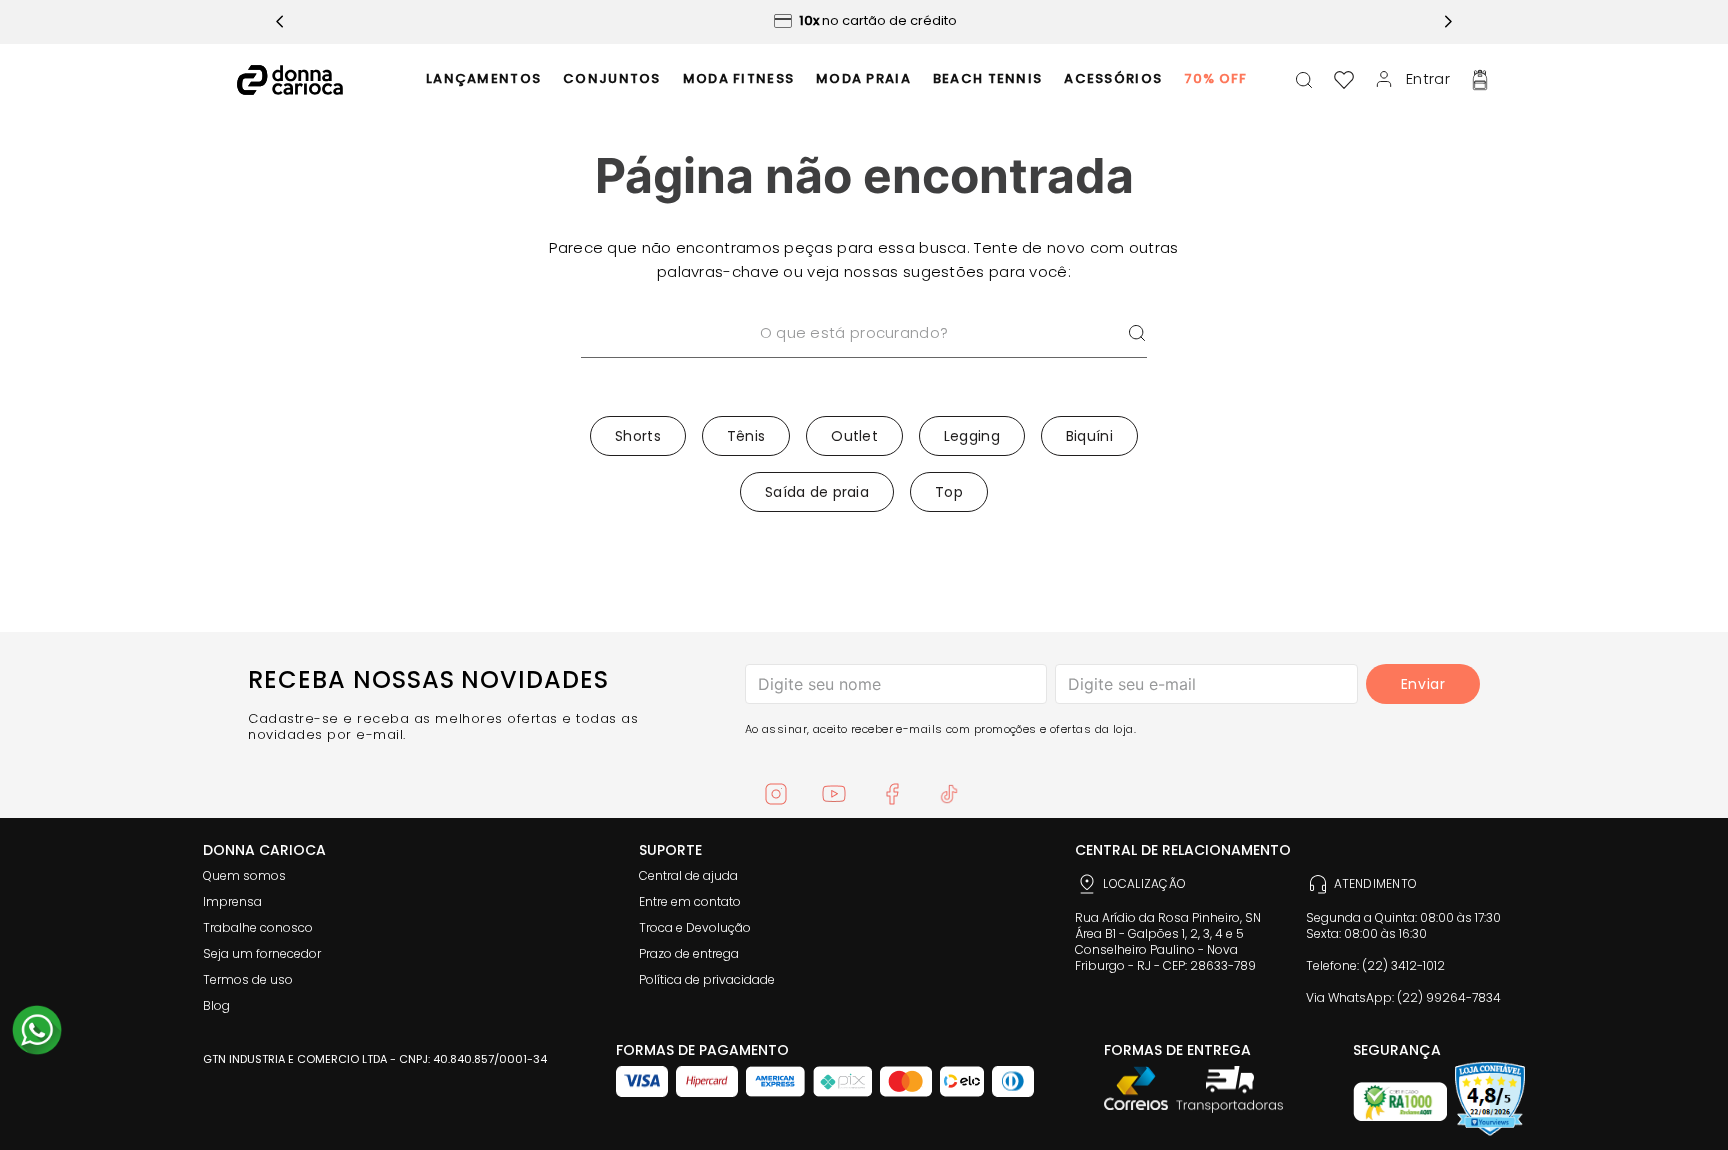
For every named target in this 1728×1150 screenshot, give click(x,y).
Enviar (1423, 684)
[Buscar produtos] (1137, 333)
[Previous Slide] (280, 21)
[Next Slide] (1448, 21)
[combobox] (864, 359)
